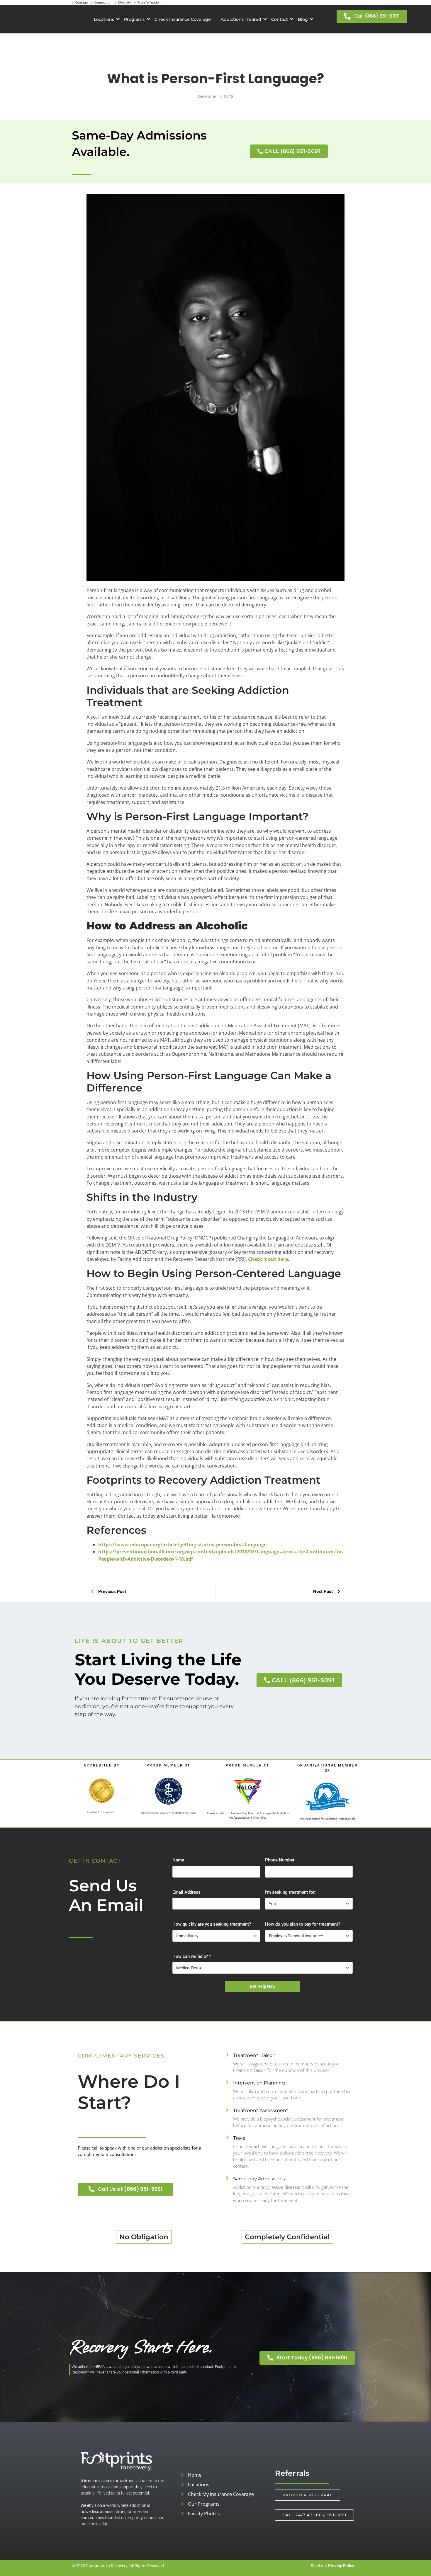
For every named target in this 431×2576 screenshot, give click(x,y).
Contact (280, 19)
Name (180, 1860)
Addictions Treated (241, 19)
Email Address (188, 1892)
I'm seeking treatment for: (292, 1892)
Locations (104, 19)
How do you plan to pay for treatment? (304, 1924)
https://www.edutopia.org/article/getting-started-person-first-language (182, 1545)
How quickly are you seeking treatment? (213, 1924)
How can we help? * (193, 1956)
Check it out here (268, 1259)
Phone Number (281, 1860)
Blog (303, 19)
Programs (134, 19)
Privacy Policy (341, 2566)
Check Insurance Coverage (183, 19)
